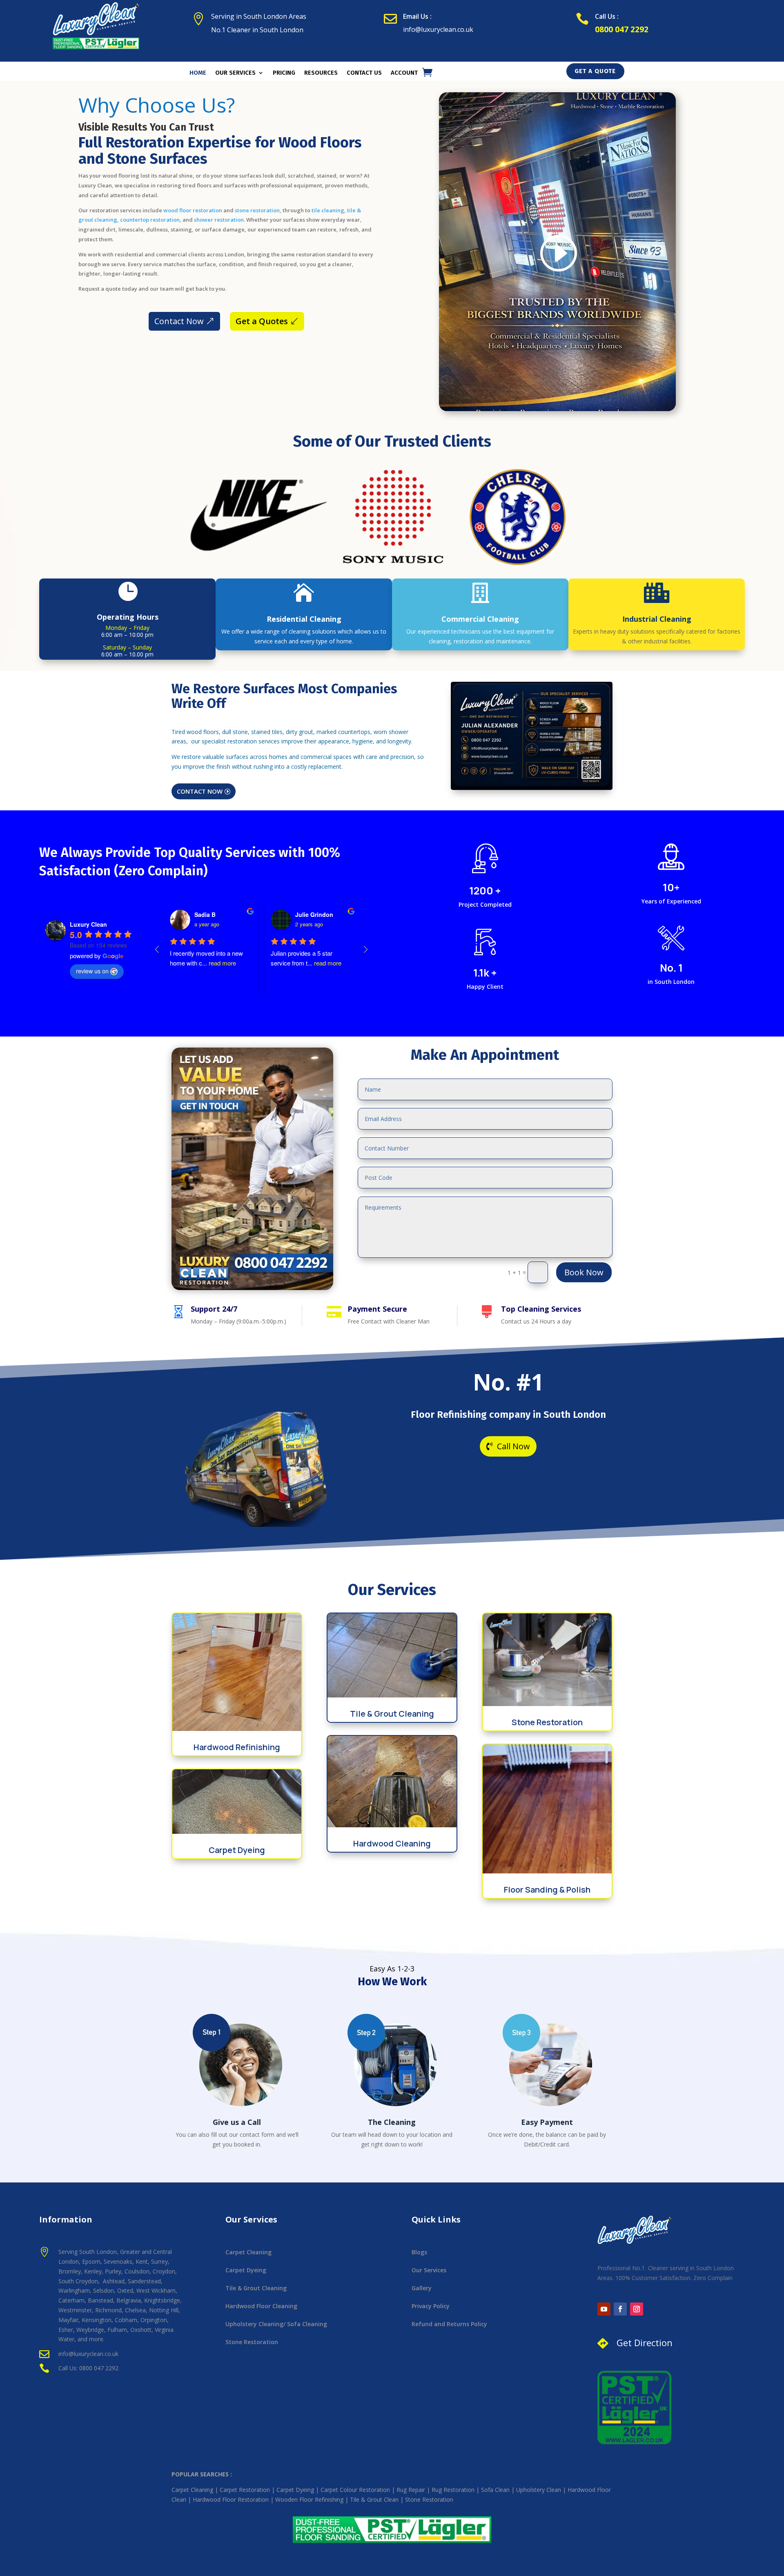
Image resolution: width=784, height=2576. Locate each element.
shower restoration (219, 220)
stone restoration (257, 210)
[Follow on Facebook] (620, 2309)
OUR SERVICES (235, 73)
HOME (198, 73)
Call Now (513, 1446)
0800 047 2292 (622, 29)
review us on (92, 971)
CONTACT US (364, 73)
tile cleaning (327, 210)
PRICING (284, 73)
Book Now (584, 1272)
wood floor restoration (192, 210)
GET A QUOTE (595, 71)
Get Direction (645, 2342)
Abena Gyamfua (217, 914)
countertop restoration (150, 220)
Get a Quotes (262, 321)
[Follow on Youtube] (604, 2309)
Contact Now (179, 321)
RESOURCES (321, 73)
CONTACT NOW (200, 791)
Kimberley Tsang (318, 914)
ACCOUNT (404, 73)
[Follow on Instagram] (637, 2309)
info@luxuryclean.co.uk (438, 29)
